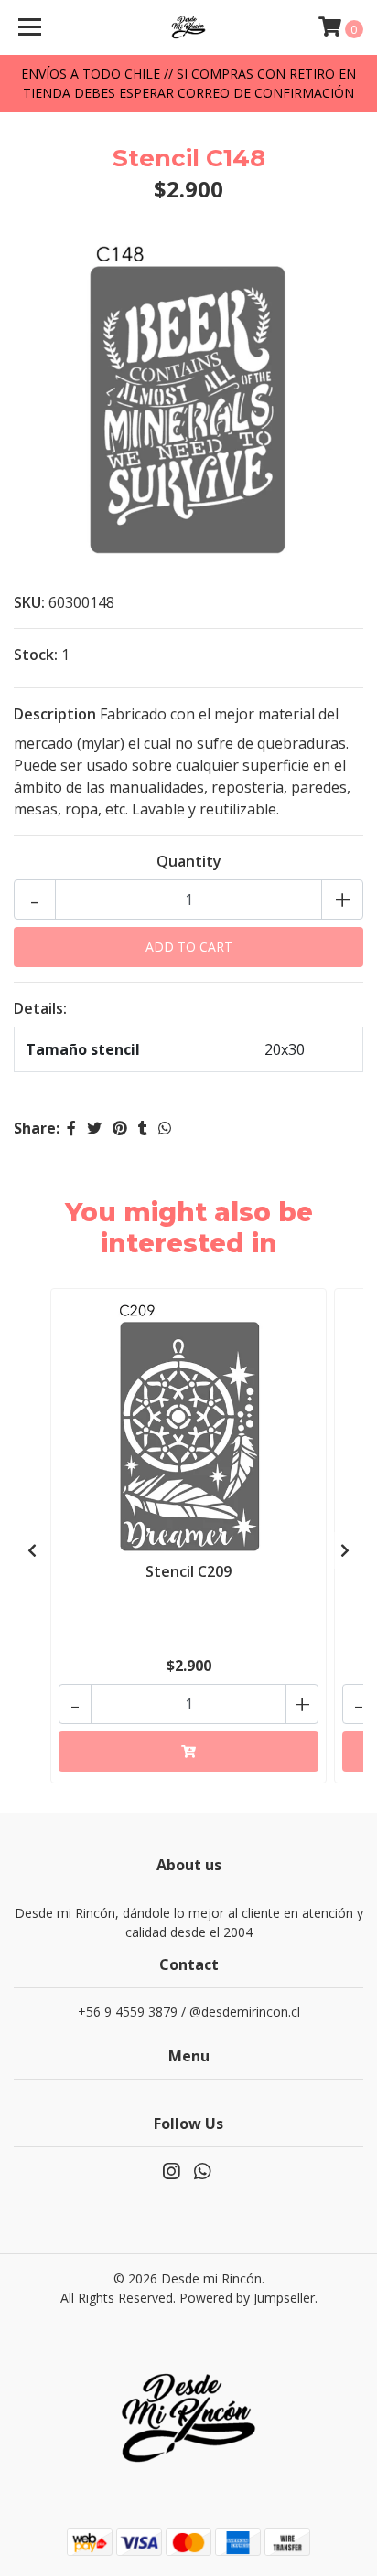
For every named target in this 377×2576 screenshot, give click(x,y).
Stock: (36, 655)
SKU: (29, 602)
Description (55, 714)
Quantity (189, 861)
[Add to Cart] (188, 1751)
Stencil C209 (188, 1571)
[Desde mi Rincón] (189, 27)
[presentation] (32, 1550)
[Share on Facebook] (71, 1128)
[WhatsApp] (202, 2175)
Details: (40, 1008)
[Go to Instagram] (171, 2175)
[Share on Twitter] (94, 1128)
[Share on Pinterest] (120, 1128)
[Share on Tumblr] (143, 1128)
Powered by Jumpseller (247, 2298)
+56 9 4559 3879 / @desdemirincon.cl (189, 2012)
